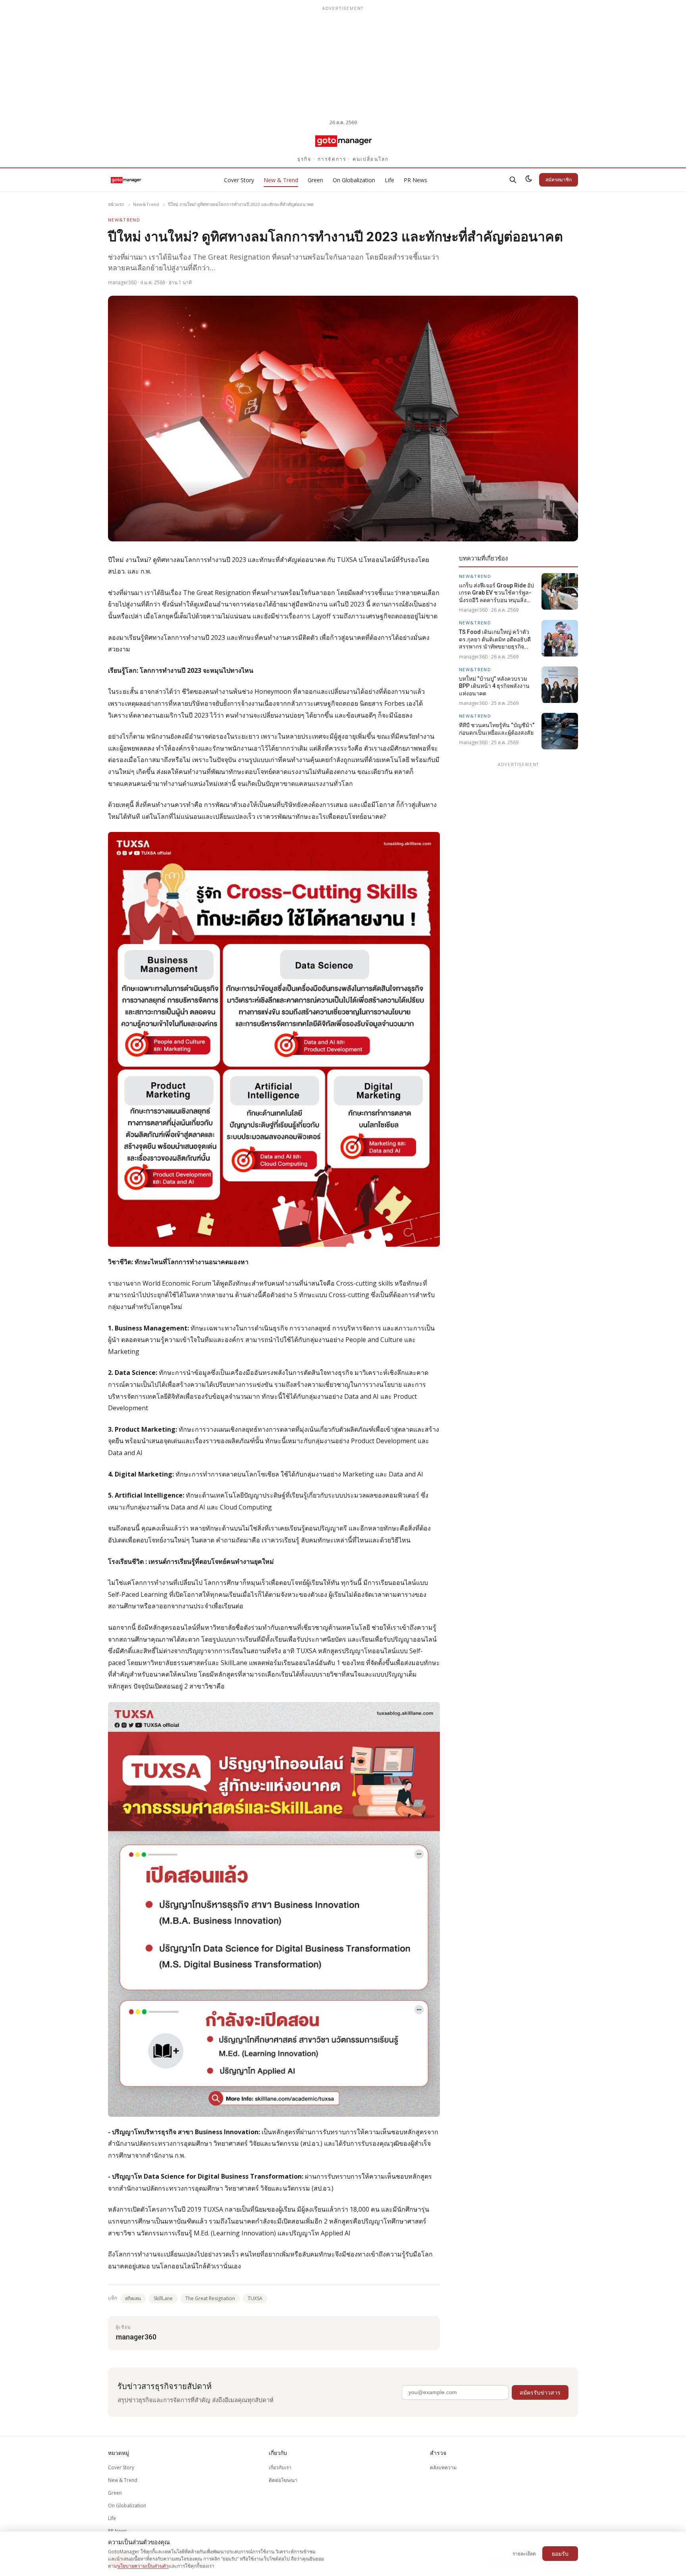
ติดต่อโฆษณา (283, 2480)
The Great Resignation (210, 2298)
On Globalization (354, 180)
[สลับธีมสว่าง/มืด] (529, 180)
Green (315, 180)
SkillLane (163, 2298)
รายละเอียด (524, 2554)
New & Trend (281, 180)
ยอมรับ (560, 2554)
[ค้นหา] (513, 180)
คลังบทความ (443, 2467)
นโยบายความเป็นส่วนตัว (143, 2566)
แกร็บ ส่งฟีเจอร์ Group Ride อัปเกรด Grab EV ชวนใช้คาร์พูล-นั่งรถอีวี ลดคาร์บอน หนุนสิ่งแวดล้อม (496, 593)
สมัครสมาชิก (559, 180)
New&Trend (146, 204)
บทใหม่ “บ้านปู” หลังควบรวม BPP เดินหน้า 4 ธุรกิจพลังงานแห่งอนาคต (494, 686)
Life (389, 180)
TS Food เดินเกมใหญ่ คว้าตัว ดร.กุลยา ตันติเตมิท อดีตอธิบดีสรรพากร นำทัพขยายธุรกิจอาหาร (495, 639)
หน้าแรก (116, 204)
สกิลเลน (133, 2298)
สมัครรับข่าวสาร (540, 2392)
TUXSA (255, 2298)
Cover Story (239, 180)
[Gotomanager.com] (343, 141)
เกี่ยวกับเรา (280, 2467)
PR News (415, 180)
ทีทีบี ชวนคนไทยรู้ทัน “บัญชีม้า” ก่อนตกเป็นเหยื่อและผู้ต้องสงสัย (497, 728)
